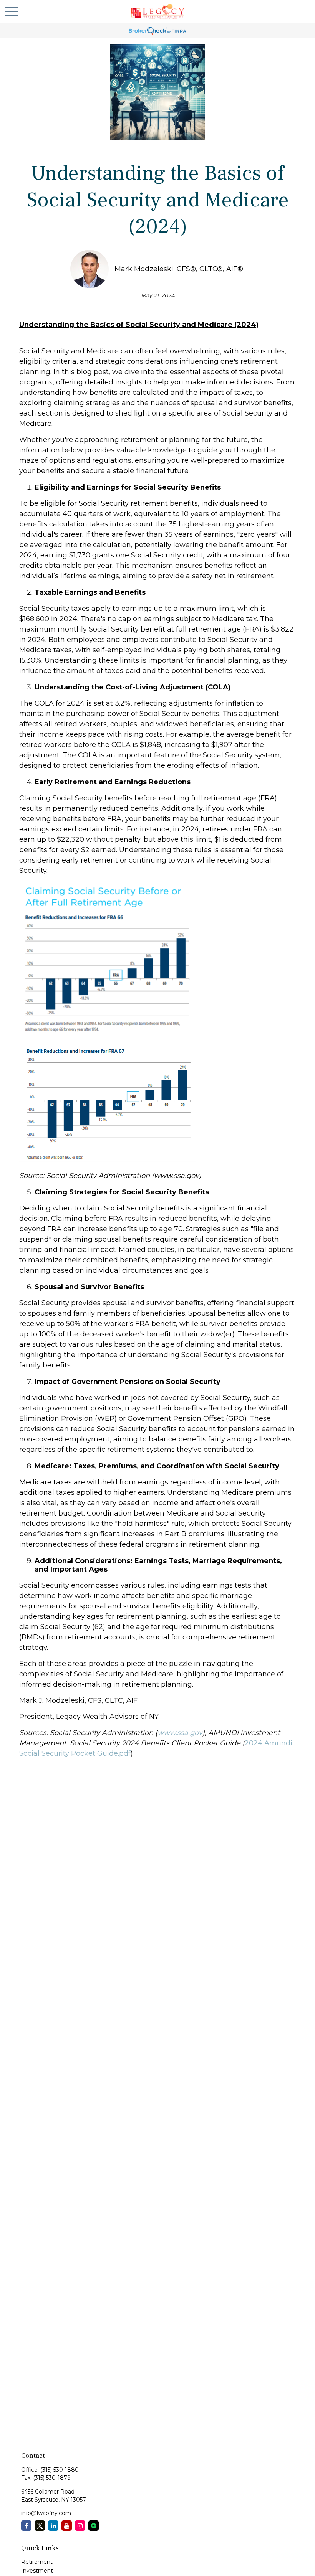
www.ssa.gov (180, 1733)
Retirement (37, 2562)
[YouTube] (67, 2526)
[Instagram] (80, 2526)
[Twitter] (40, 2526)
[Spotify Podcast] (94, 2526)
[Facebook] (26, 2526)
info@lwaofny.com (46, 2513)
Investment (37, 2571)
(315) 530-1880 (60, 2470)
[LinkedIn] (53, 2526)
